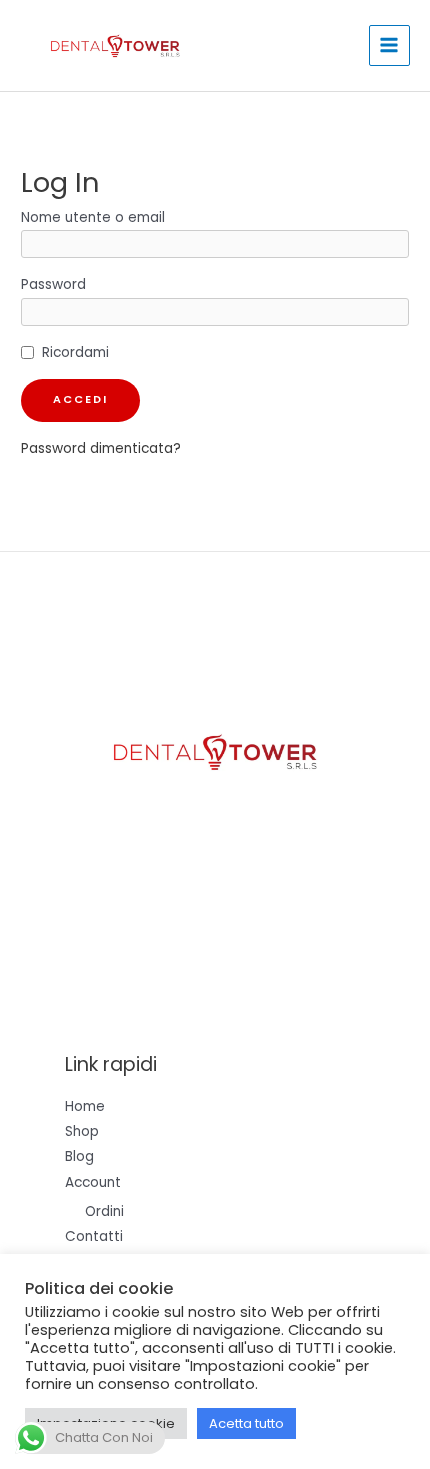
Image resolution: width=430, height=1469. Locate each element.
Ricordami (75, 352)
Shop (82, 1131)
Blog (79, 1156)
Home (85, 1106)
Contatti (94, 1236)
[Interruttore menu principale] (389, 45)
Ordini (104, 1211)
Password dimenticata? (101, 448)
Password (53, 284)
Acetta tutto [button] (246, 1423)
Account (93, 1182)
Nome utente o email (93, 217)
